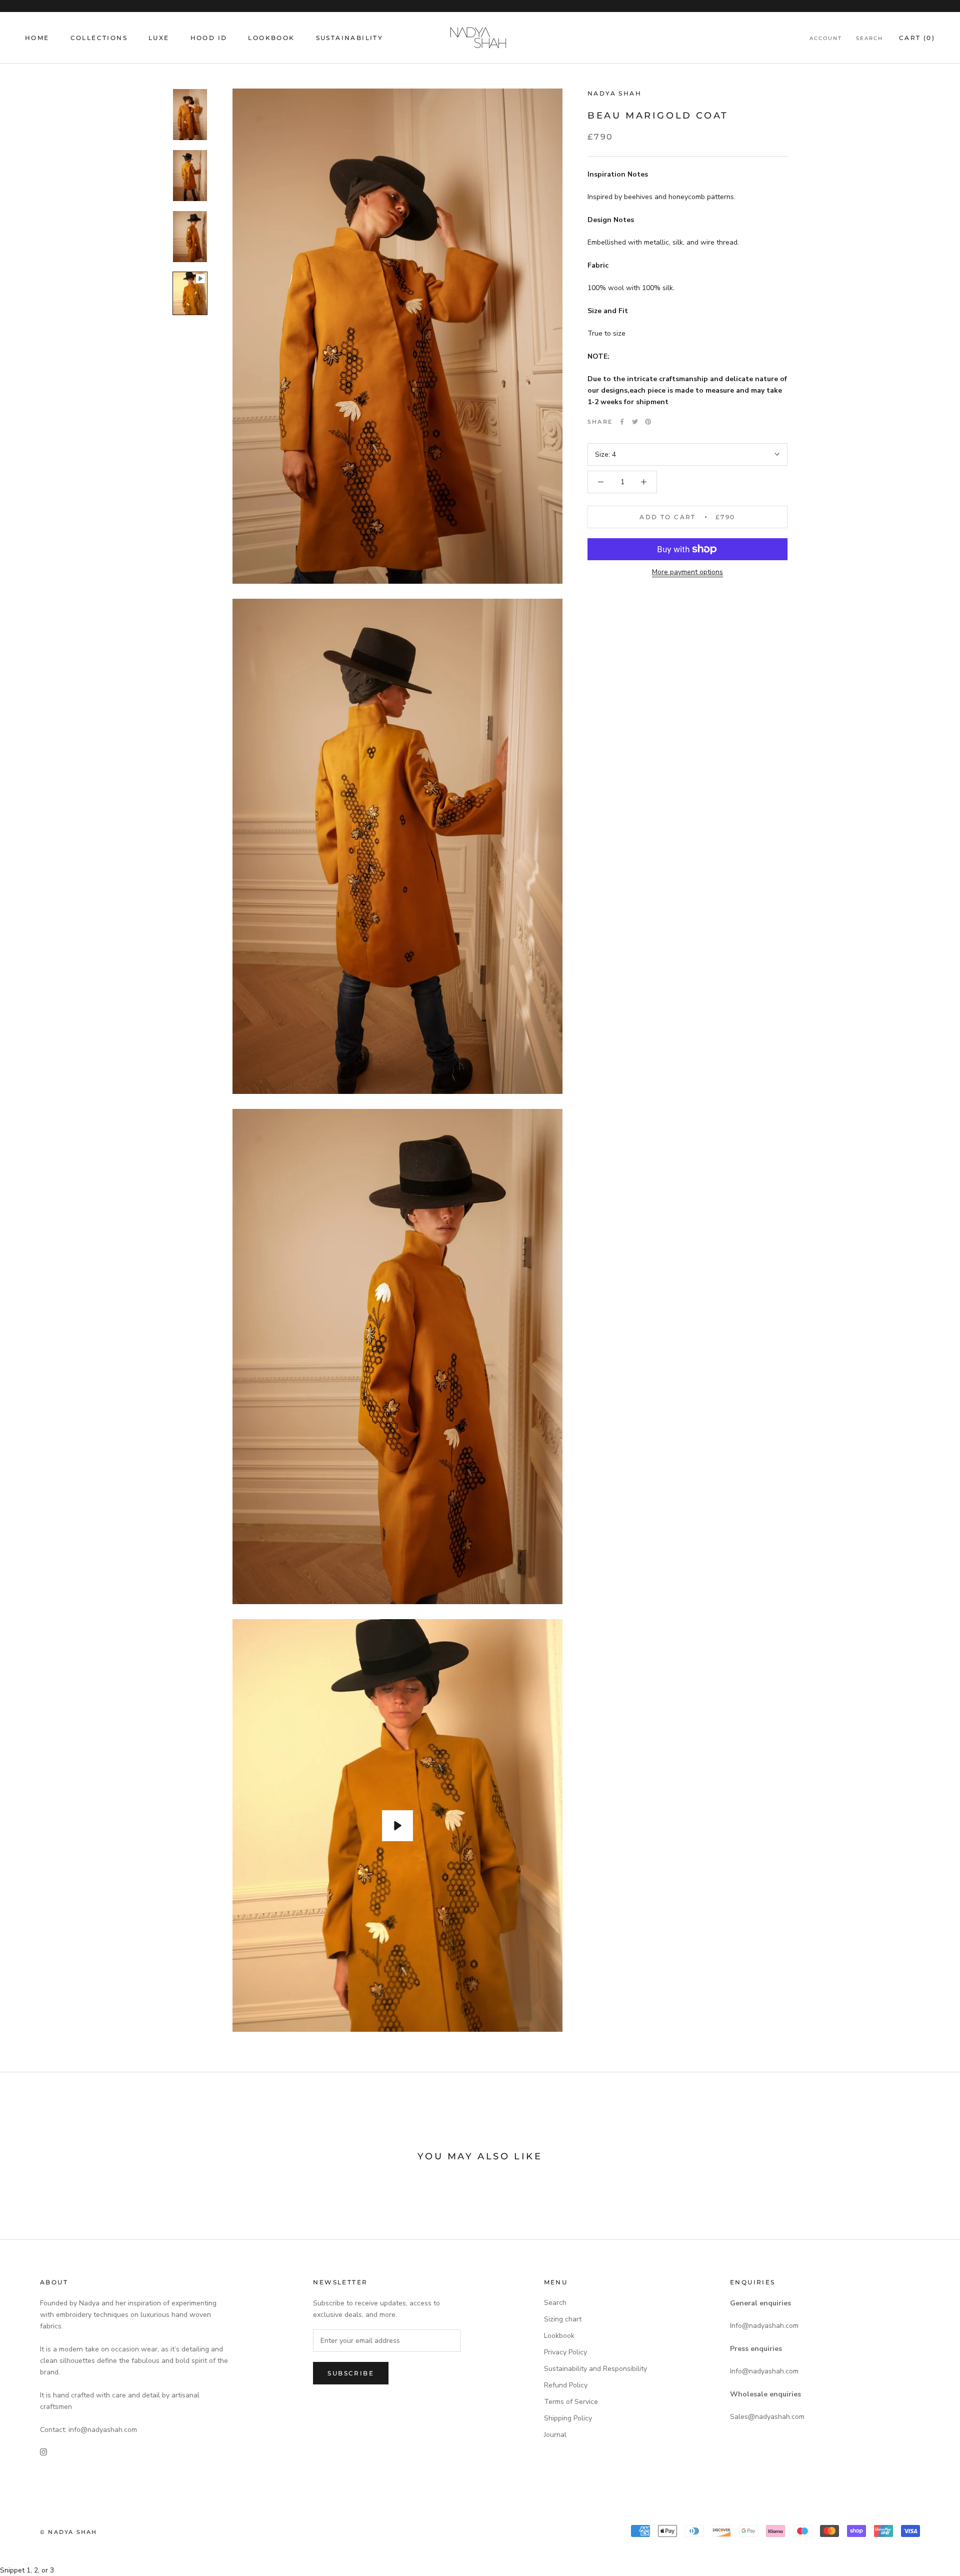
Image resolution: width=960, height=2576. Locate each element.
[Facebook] (622, 422)
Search (869, 38)
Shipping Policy (568, 2418)
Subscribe (351, 2373)
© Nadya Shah (68, 2532)
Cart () (917, 38)
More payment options (687, 572)
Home (37, 38)
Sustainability (350, 38)
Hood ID (209, 38)
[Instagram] (43, 2451)
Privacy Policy (565, 2352)
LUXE (159, 38)
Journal (555, 2435)
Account (826, 38)
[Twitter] (635, 422)
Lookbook (271, 38)
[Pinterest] (648, 422)
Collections (99, 38)
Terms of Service (571, 2402)
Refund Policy (566, 2385)
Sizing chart (563, 2319)
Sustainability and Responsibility (595, 2369)
